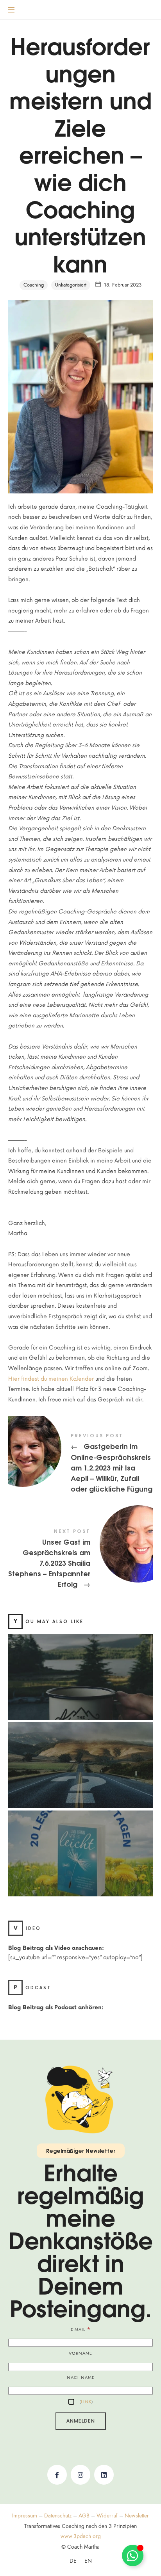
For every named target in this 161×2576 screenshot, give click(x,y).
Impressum (25, 2516)
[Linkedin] (104, 2475)
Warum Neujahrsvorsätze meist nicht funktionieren (80, 1668)
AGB (84, 2516)
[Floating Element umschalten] (133, 2556)
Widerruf (107, 2516)
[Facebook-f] (57, 2475)
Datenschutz (58, 2516)
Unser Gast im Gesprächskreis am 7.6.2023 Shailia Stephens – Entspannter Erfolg (81, 1559)
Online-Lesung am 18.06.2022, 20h (80, 1844)
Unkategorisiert (71, 285)
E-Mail (81, 2329)
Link (86, 2402)
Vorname (80, 2353)
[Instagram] (80, 2475)
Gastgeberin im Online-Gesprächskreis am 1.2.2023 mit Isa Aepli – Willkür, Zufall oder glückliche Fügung (81, 1464)
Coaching (34, 285)
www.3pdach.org (81, 2536)
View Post (80, 1697)
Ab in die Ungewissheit (80, 1756)
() (85, 2402)
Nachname (81, 2378)
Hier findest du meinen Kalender (51, 1379)
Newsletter (137, 2516)
